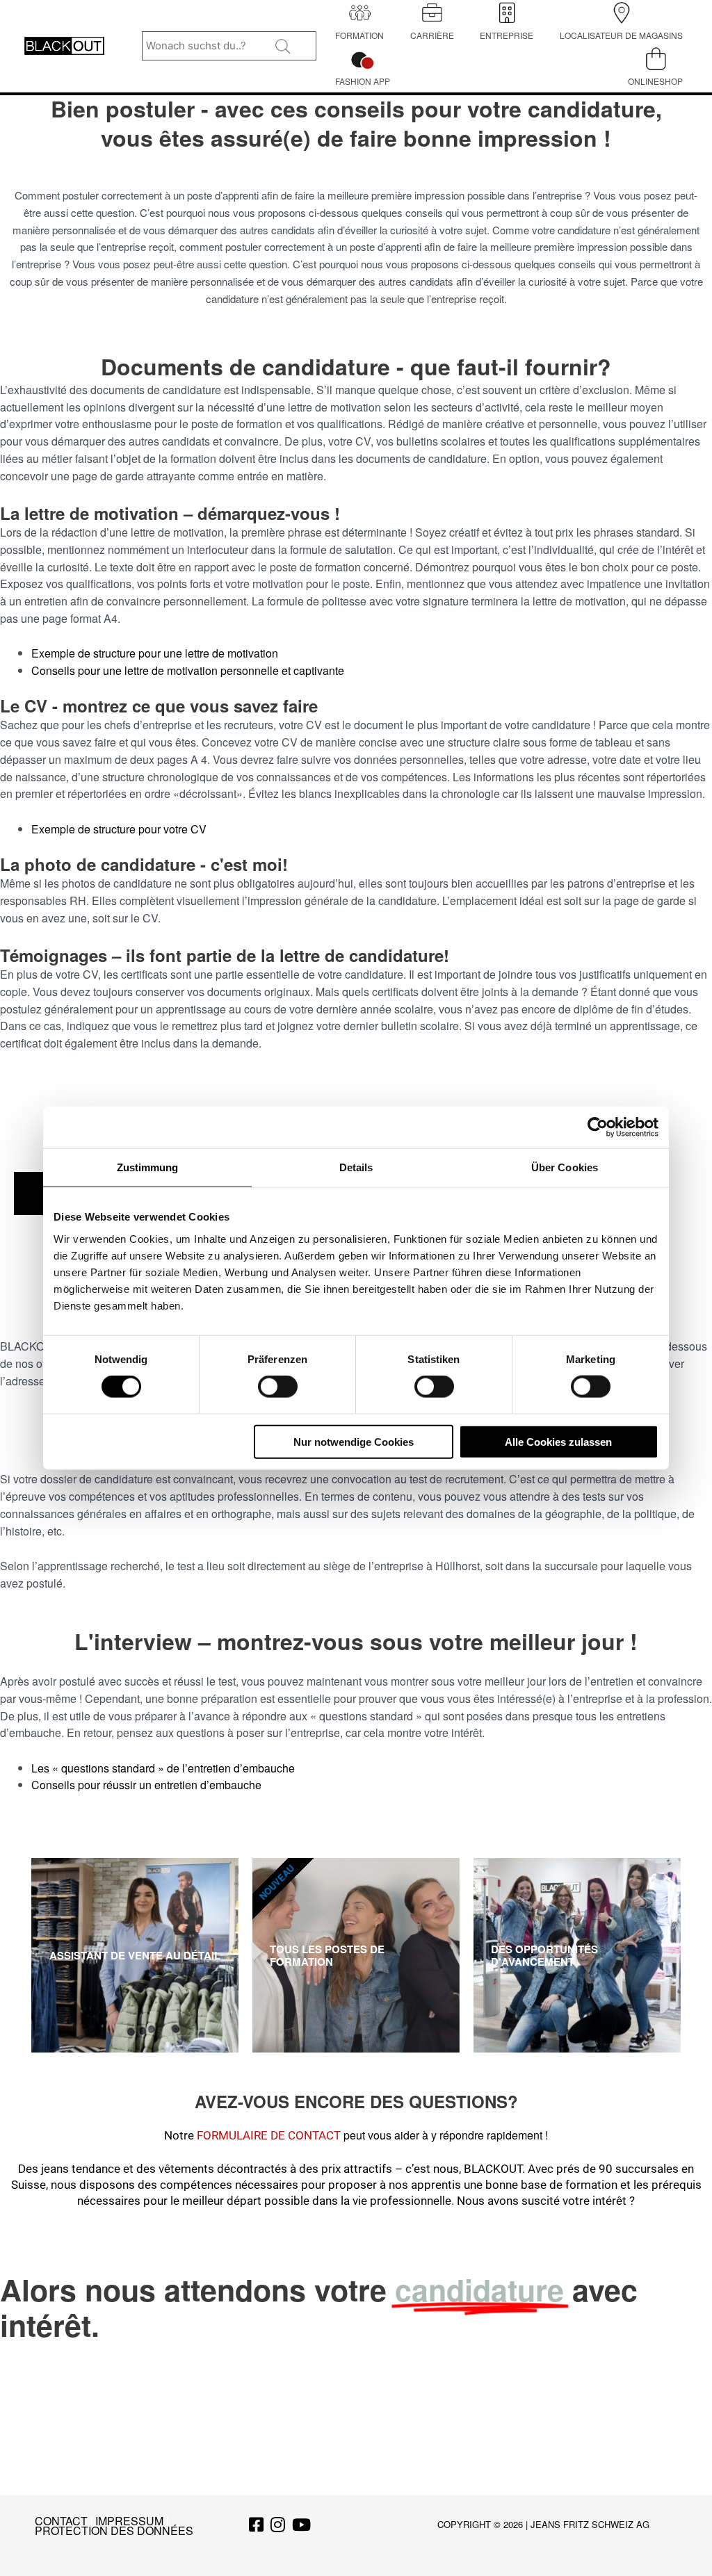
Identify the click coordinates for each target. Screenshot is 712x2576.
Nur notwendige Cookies (354, 1441)
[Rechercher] (285, 49)
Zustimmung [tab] (148, 1167)
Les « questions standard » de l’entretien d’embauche (163, 1768)
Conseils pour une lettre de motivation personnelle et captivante (188, 670)
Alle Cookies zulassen (558, 1441)
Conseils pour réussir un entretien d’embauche (146, 1785)
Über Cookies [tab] (565, 1167)
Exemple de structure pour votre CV (119, 829)
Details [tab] (356, 1167)
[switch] (278, 1387)
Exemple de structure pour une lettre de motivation (155, 653)
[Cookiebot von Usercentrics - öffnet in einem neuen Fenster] (598, 1127)
